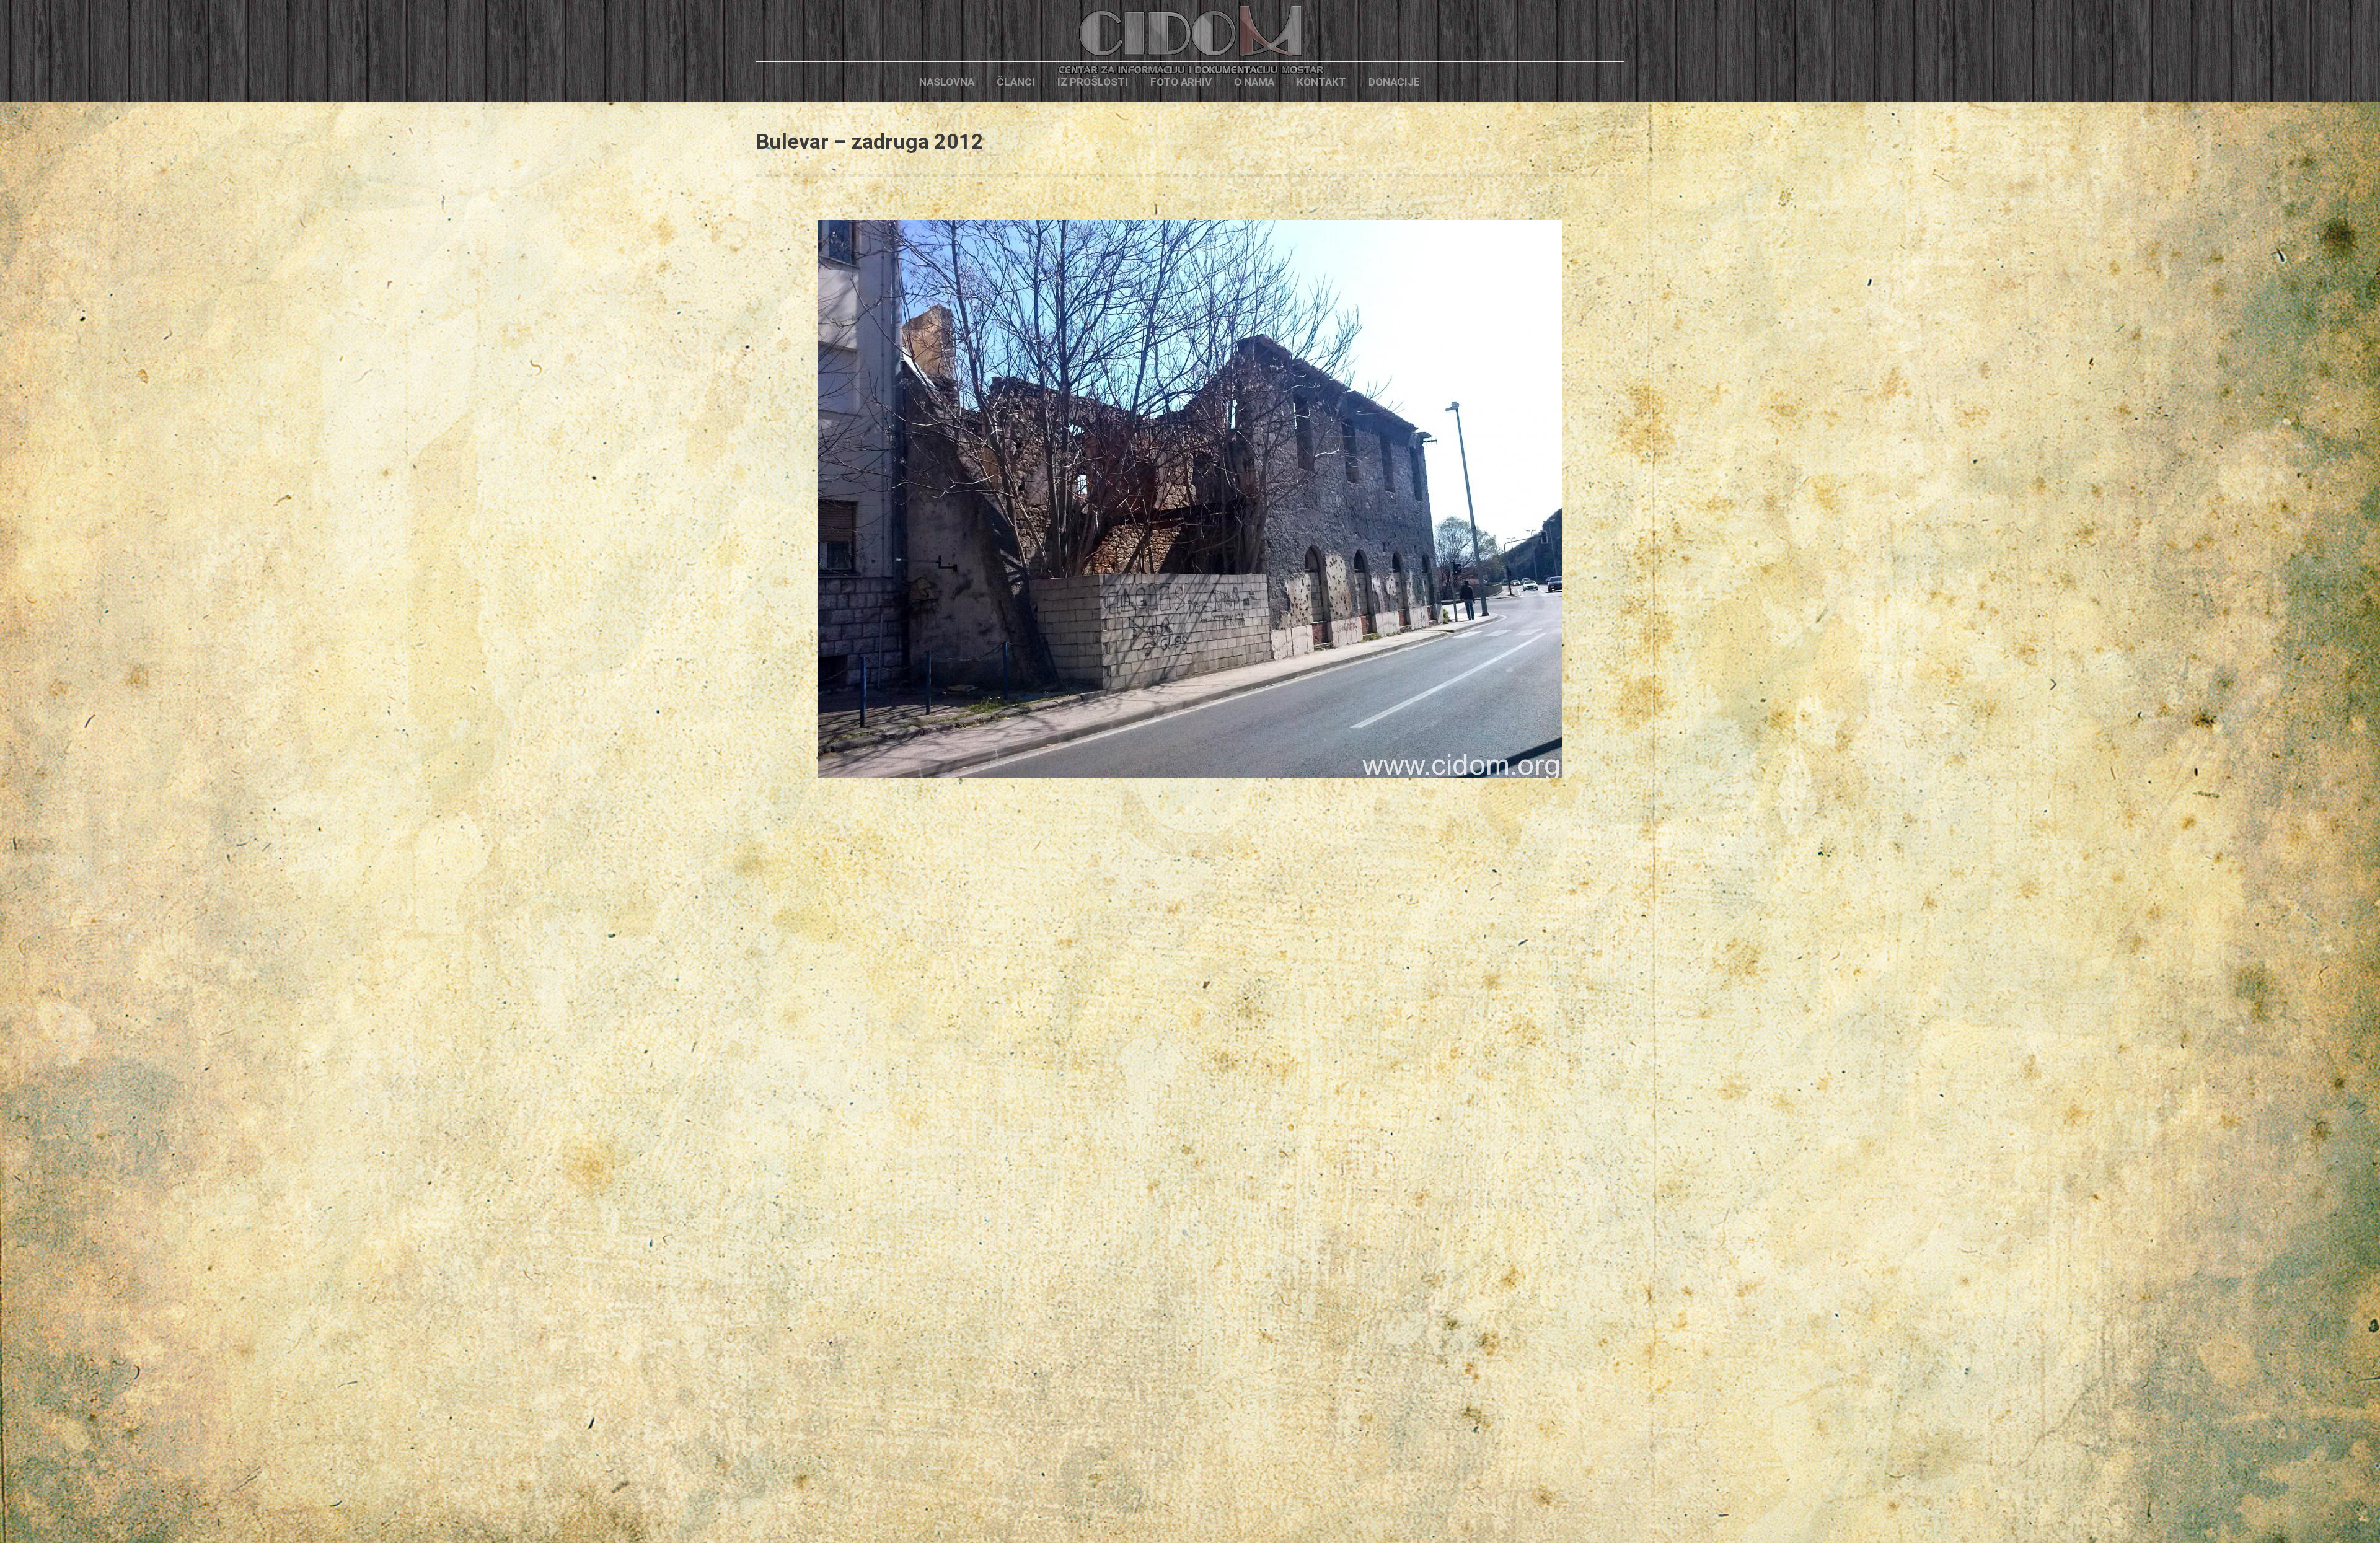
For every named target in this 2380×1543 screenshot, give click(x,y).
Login (1452, 82)
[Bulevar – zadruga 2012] (1190, 499)
